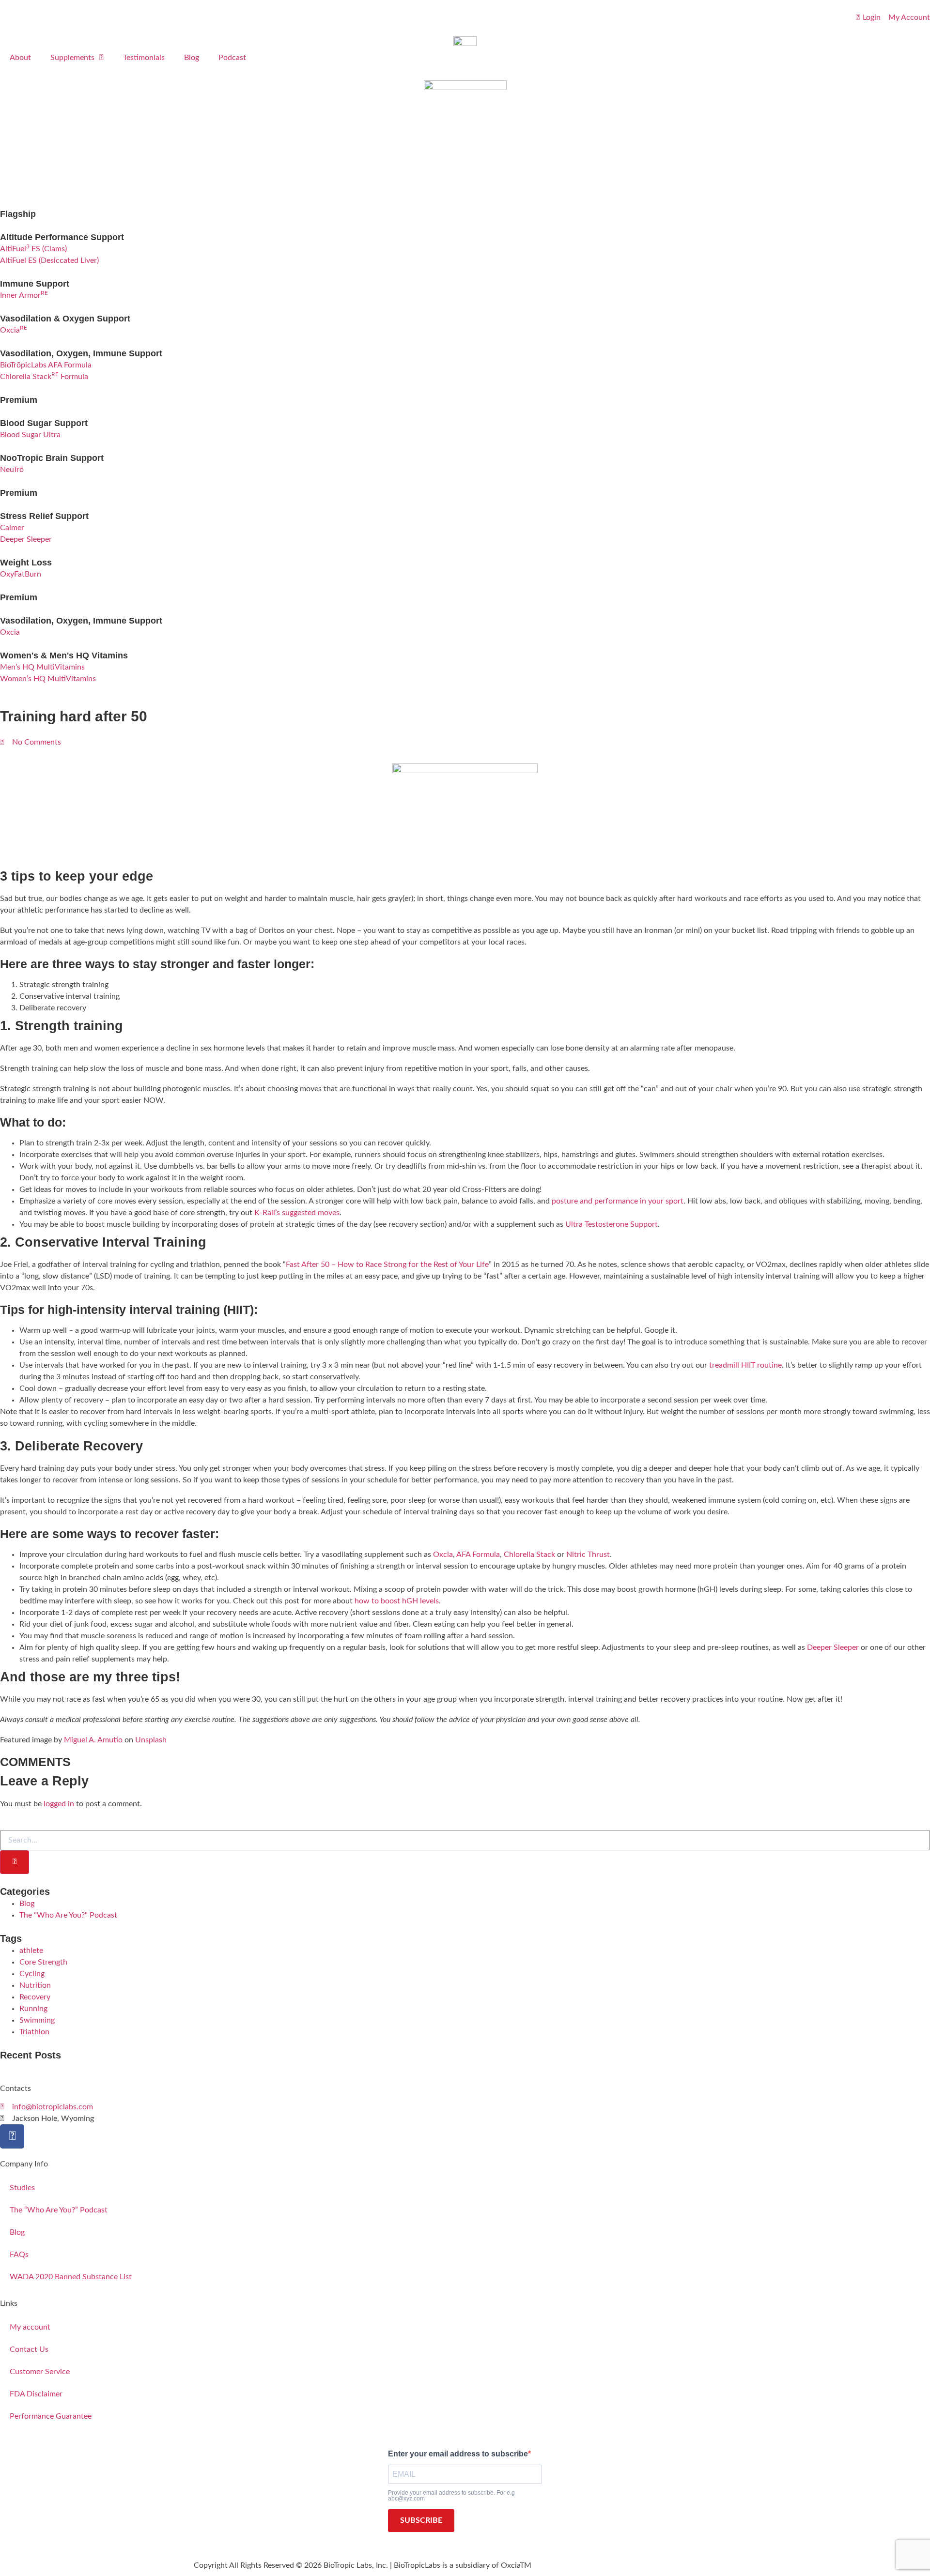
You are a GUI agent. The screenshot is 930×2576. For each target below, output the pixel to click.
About (20, 58)
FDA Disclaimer (36, 2394)
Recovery (35, 1997)
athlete (31, 1951)
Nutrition (35, 1985)
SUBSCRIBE (421, 2520)
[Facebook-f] (12, 2136)
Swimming (37, 2020)
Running (33, 2009)
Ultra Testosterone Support (612, 1224)
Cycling (32, 1974)
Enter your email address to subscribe (458, 2454)
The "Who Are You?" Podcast (68, 1915)
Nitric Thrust (588, 1555)
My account (30, 2327)
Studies (22, 2188)
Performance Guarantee (51, 2416)
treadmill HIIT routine (745, 1365)
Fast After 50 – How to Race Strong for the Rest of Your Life (387, 1265)
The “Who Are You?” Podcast (59, 2210)
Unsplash (151, 1740)
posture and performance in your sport (618, 1201)
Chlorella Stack (529, 1555)
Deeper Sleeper (833, 1647)
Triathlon (34, 2032)
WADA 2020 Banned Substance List (71, 2277)
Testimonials (144, 58)
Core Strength (43, 1962)
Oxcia (443, 1555)
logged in (59, 1804)
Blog (192, 58)
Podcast (232, 58)
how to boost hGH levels (397, 1601)
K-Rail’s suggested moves (297, 1213)
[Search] (15, 1862)
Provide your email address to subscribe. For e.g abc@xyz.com (451, 2496)
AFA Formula (478, 1555)
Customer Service (40, 2372)
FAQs (19, 2255)
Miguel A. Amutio (93, 1740)
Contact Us (29, 2349)
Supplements (72, 58)
